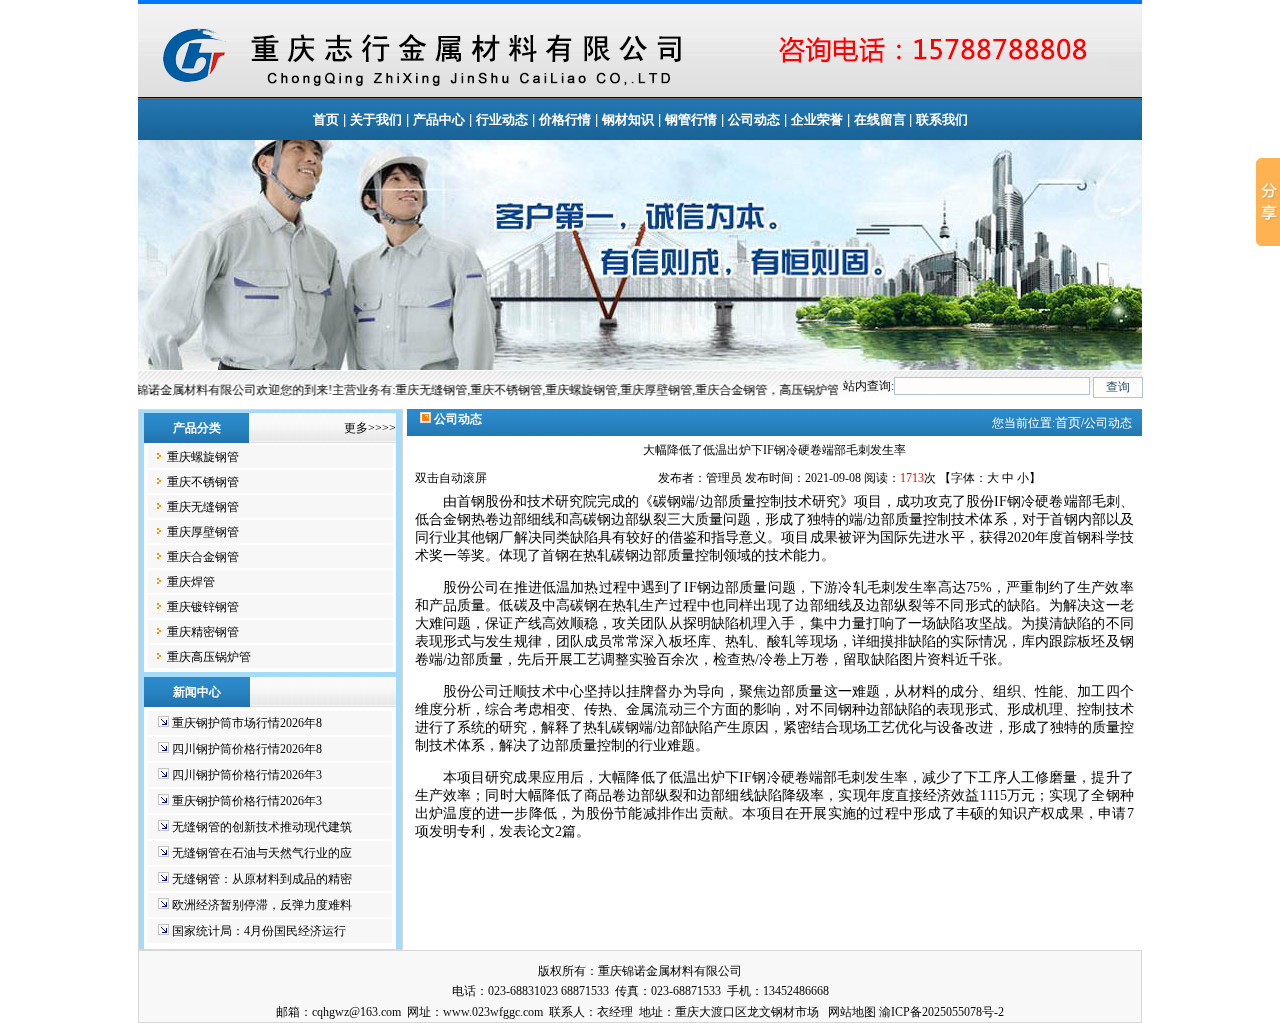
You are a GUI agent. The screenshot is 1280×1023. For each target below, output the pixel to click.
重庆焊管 (191, 582)
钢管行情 (691, 119)
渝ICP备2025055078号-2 (941, 1012)
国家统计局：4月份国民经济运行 (259, 931)
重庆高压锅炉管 (209, 657)
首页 (326, 119)
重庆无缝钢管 (203, 507)
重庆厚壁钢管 (203, 532)
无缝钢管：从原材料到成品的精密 (262, 879)
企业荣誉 (817, 119)
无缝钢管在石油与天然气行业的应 (262, 853)
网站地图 (852, 1012)
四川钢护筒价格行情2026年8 (247, 749)
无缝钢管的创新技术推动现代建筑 (262, 827)
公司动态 (754, 119)
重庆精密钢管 (203, 632)
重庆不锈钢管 (203, 482)
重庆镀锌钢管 (203, 607)
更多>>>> (370, 428)
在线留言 (881, 119)
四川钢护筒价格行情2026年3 (247, 775)
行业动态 (502, 119)
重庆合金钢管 (203, 557)
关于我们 (376, 119)
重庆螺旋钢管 (203, 457)
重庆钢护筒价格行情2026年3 (247, 801)
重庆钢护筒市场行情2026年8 (247, 723)
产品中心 (439, 119)
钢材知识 (628, 119)
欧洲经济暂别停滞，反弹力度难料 (262, 905)
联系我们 (942, 119)
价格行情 (565, 119)
